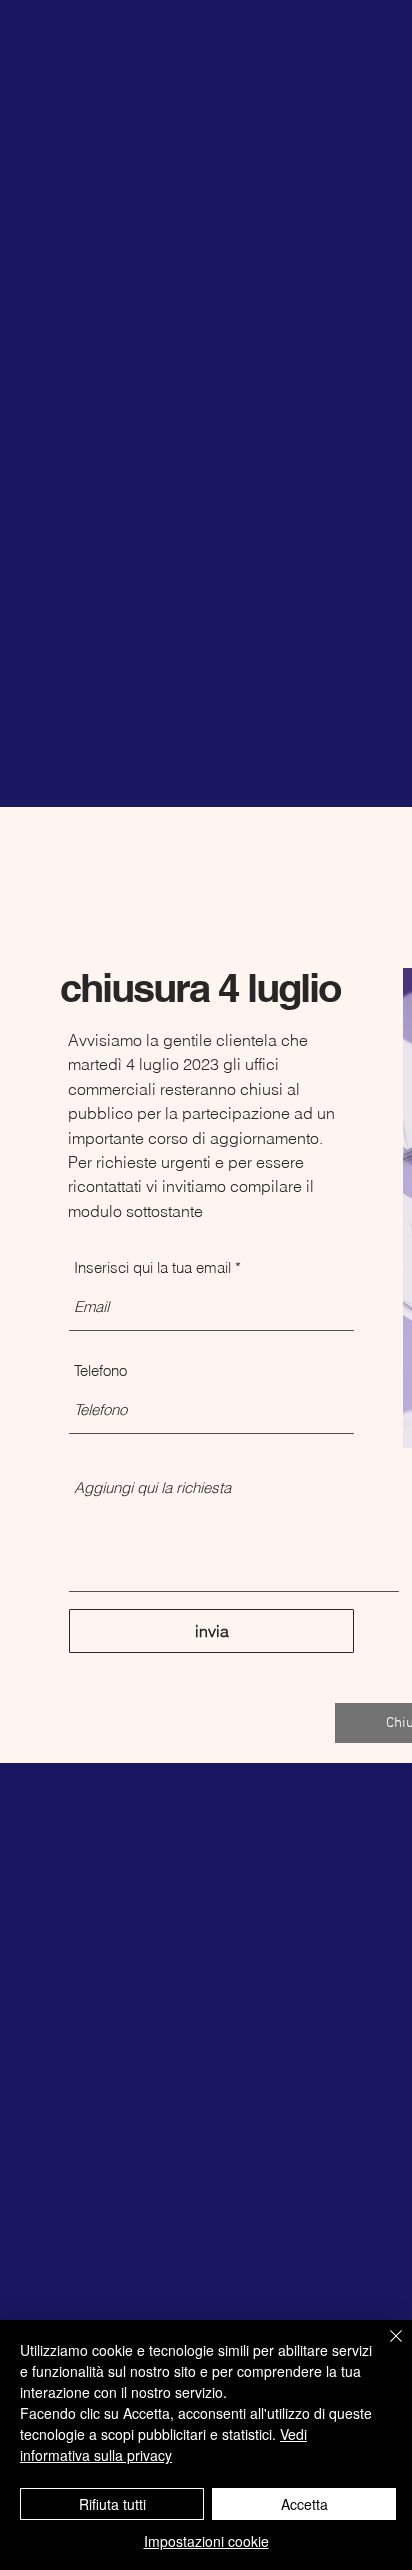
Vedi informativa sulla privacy (163, 2444)
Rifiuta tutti (112, 2504)
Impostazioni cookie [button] (206, 2541)
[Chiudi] (384, 2348)
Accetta (304, 2504)
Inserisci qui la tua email (152, 1267)
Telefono (100, 1370)
